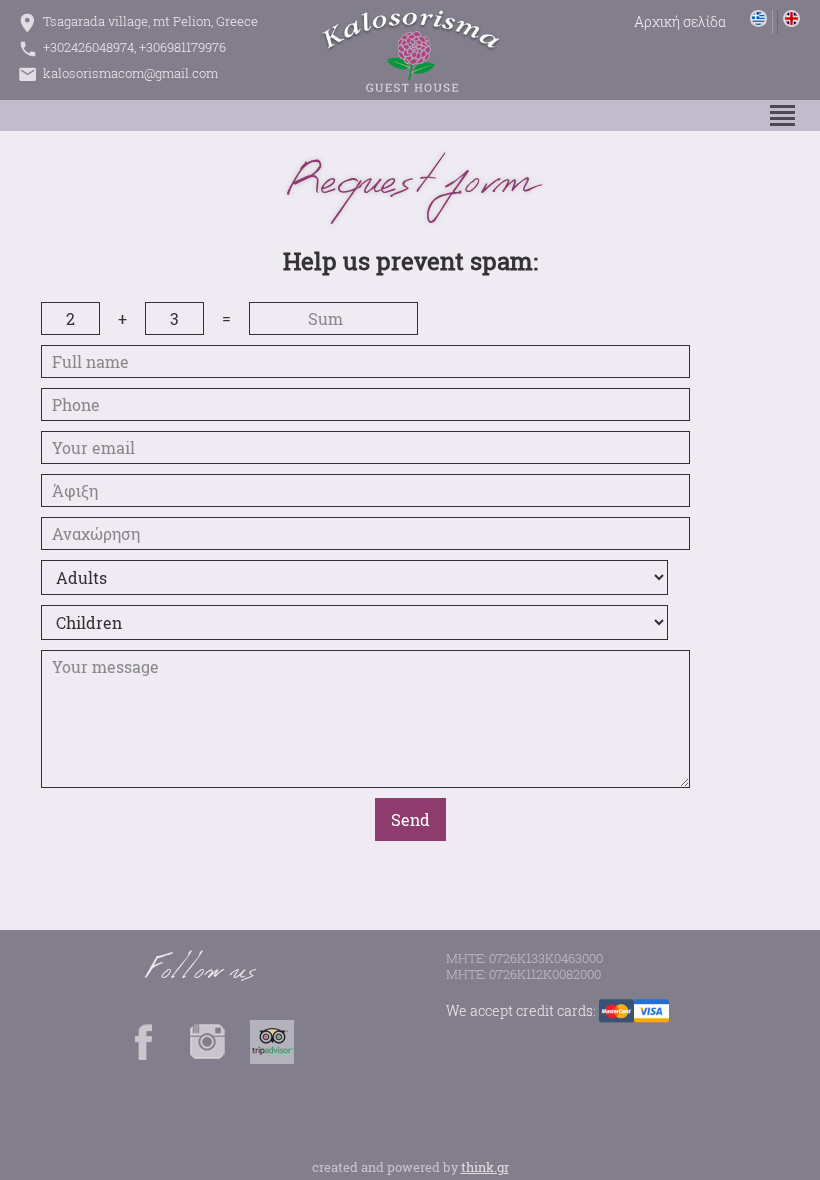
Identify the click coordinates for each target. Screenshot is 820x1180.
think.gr (485, 1167)
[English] (788, 22)
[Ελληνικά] (759, 22)
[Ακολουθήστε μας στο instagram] (208, 1058)
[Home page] (680, 23)
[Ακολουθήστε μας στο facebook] (144, 1058)
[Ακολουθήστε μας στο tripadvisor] (272, 1058)
